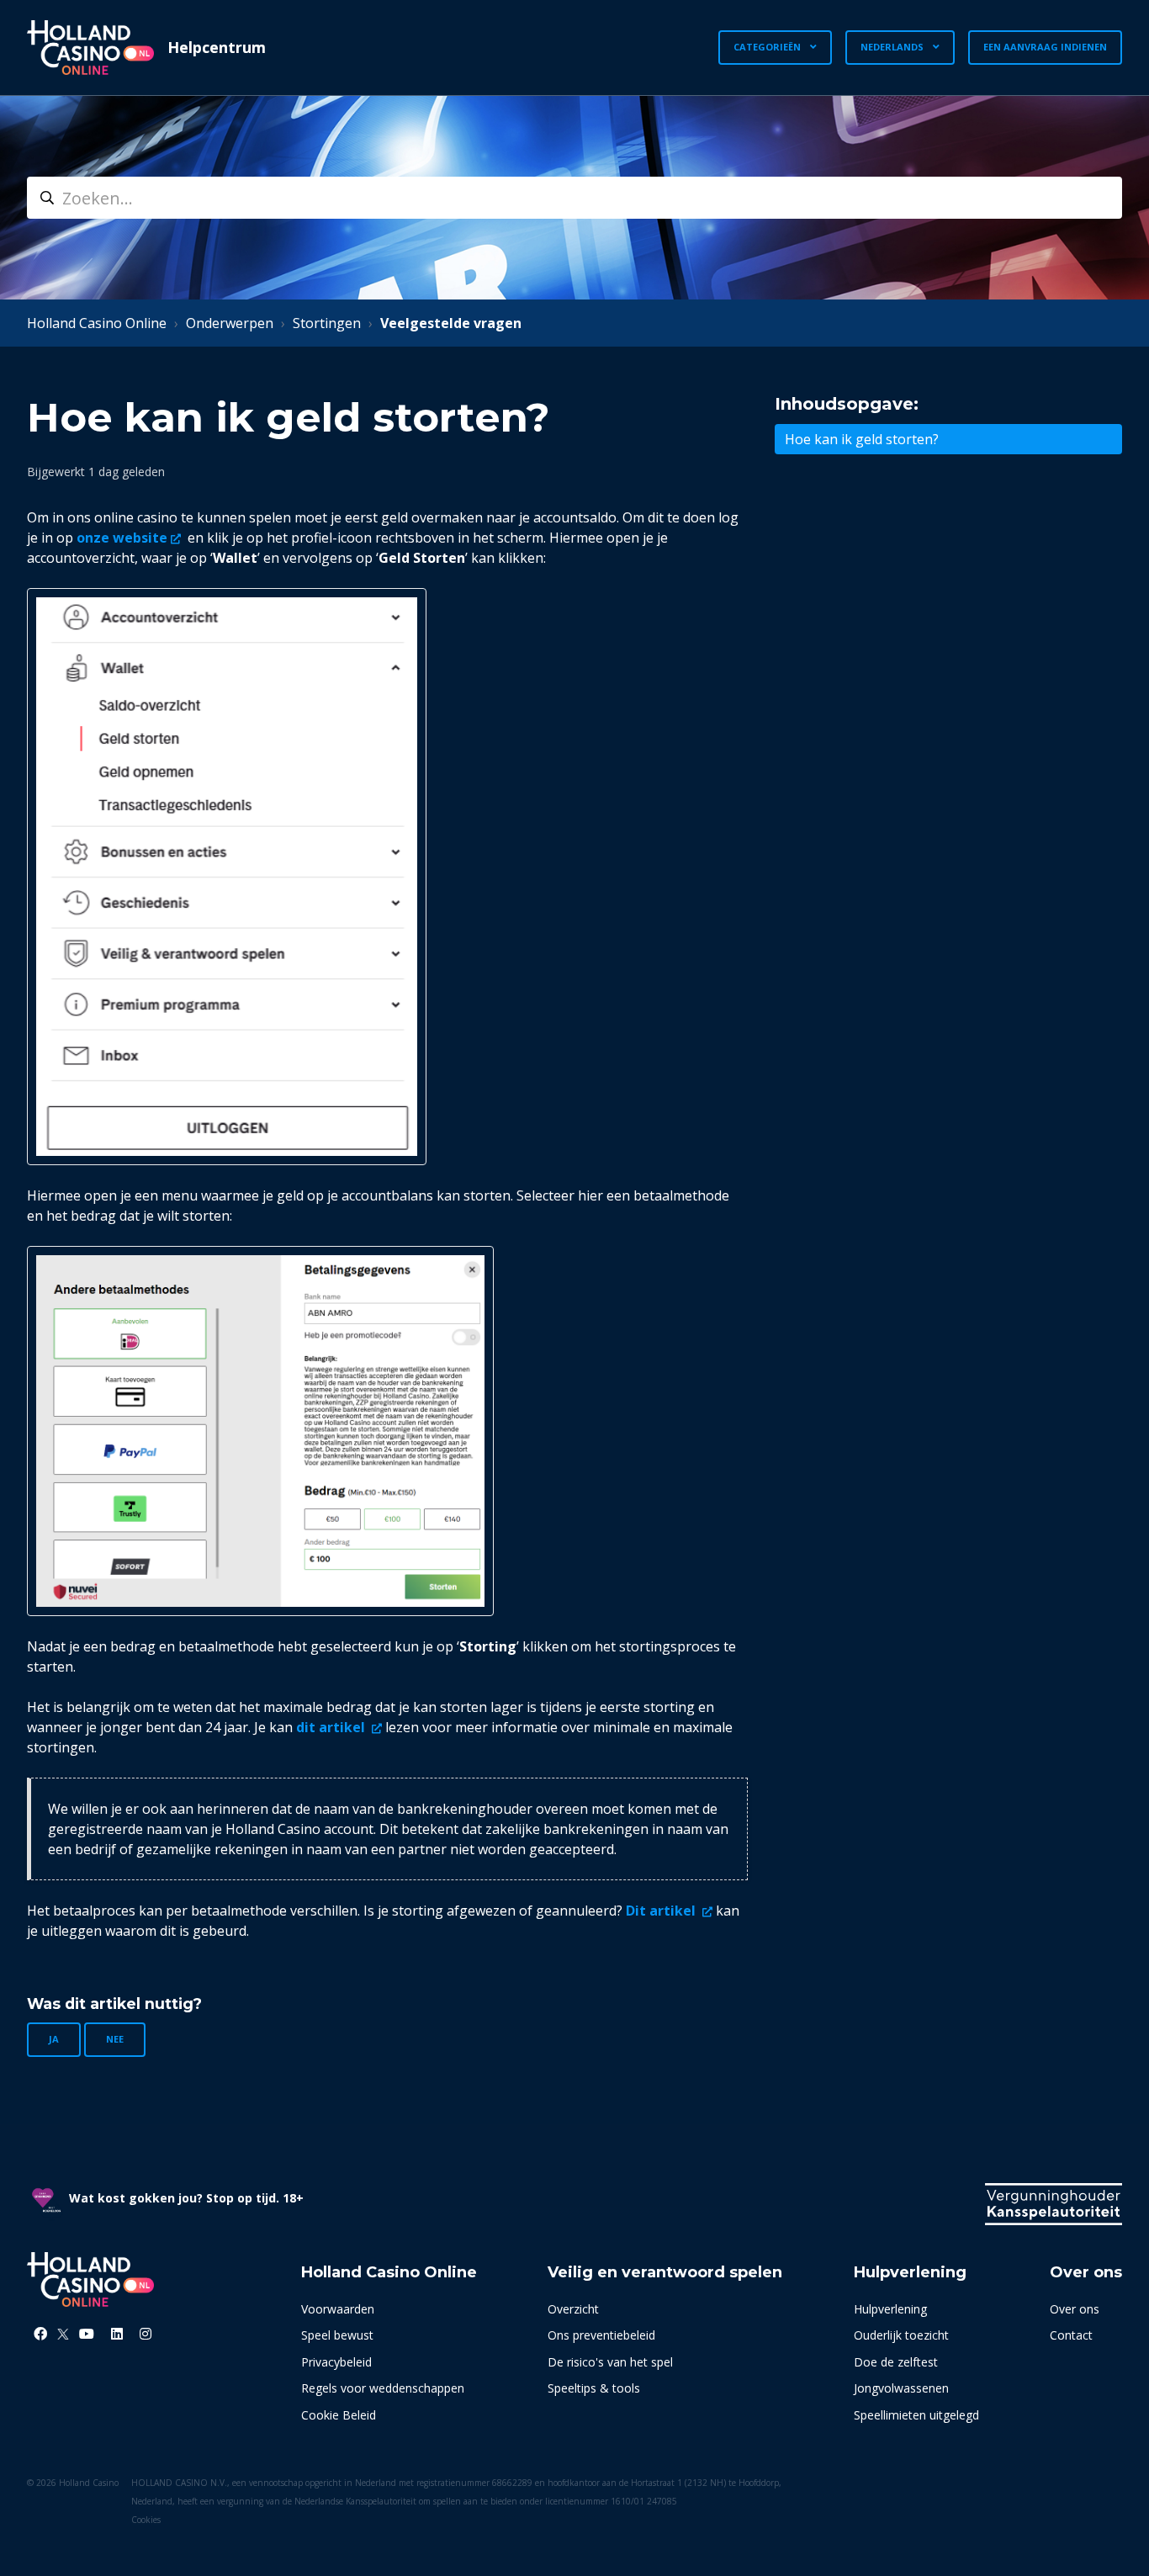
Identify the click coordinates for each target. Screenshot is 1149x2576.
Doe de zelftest (896, 2362)
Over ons (1075, 2309)
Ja (54, 2039)
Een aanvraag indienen (1045, 47)
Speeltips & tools (594, 2388)
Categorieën (768, 47)
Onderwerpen (230, 323)
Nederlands (893, 47)
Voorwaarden (338, 2309)
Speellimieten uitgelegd (916, 2415)
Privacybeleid (336, 2362)
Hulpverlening (890, 2309)
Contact (1071, 2335)
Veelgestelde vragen (451, 323)
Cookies (146, 2520)
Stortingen (327, 323)
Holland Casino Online (97, 323)
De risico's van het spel (610, 2362)
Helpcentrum (217, 47)
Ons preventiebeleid (601, 2335)
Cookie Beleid (339, 2415)
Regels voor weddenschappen (383, 2388)
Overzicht (573, 2309)
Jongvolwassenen (901, 2388)
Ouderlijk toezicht (901, 2335)
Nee (115, 2039)
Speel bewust (337, 2335)
